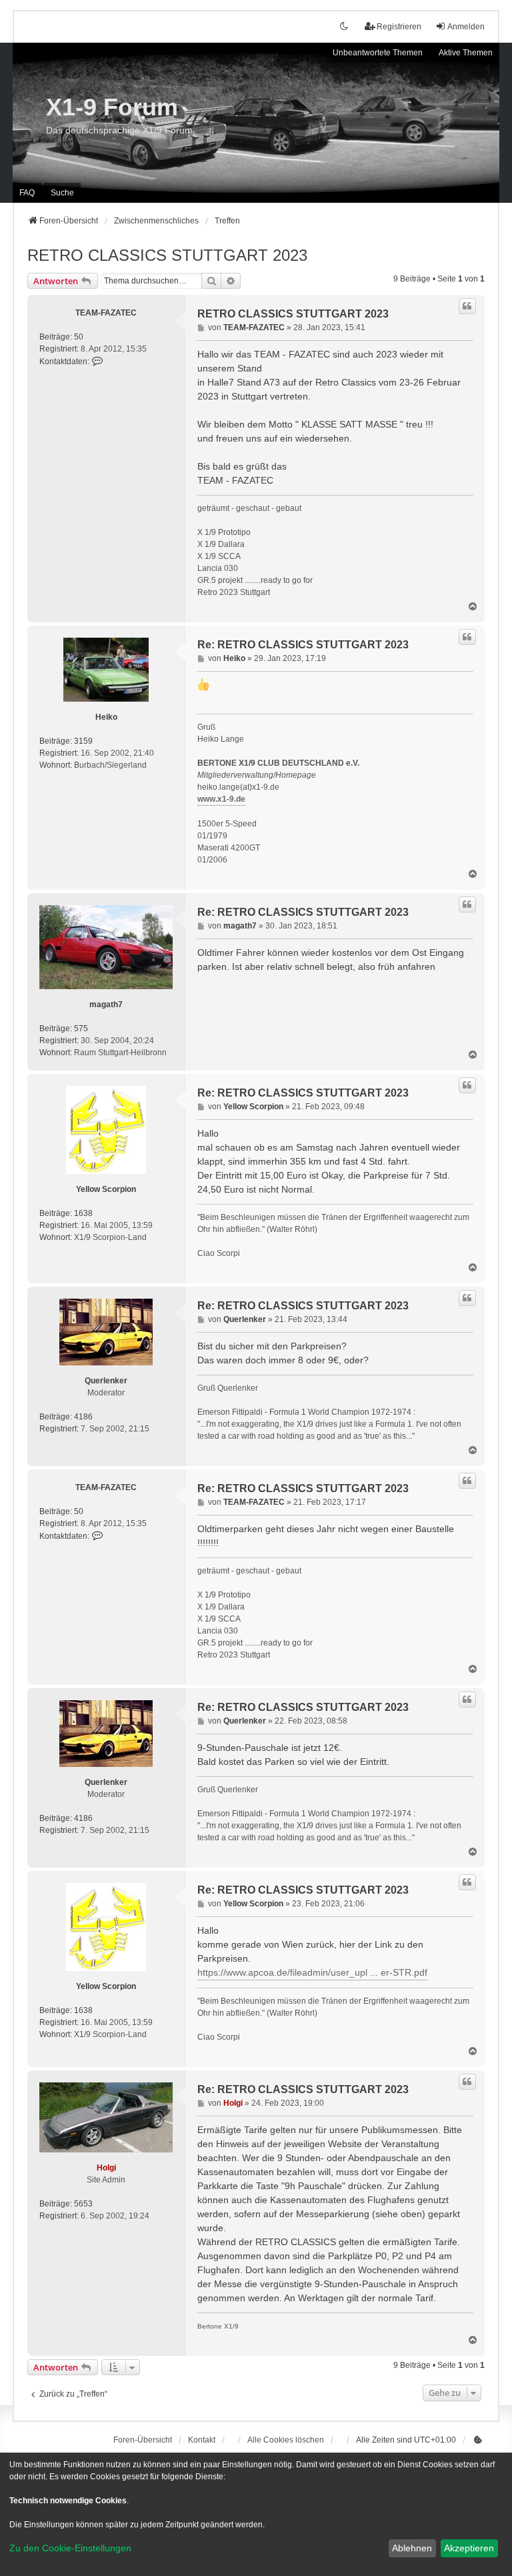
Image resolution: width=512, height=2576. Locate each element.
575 (81, 1029)
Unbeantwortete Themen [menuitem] (378, 53)
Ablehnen (412, 2548)
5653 (83, 2204)
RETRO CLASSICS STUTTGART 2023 (167, 255)
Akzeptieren (469, 2548)
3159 (83, 741)
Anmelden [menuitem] (466, 27)
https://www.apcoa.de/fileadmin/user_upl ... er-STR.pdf (312, 1972)
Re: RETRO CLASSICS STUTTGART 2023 (303, 645)
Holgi (106, 2168)
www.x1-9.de (221, 799)
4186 (83, 1417)
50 (79, 337)
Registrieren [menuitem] (399, 27)
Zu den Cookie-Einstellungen (70, 2548)
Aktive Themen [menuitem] (466, 53)
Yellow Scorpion (106, 1189)
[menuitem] (478, 2440)
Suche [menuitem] (62, 193)
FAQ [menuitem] (27, 193)
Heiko (106, 717)
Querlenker (106, 1381)
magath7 (106, 1005)
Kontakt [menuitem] (202, 2440)
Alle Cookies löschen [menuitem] (286, 2440)
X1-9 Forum (112, 107)
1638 (83, 1213)
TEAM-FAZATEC (106, 313)
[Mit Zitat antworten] (467, 306)
